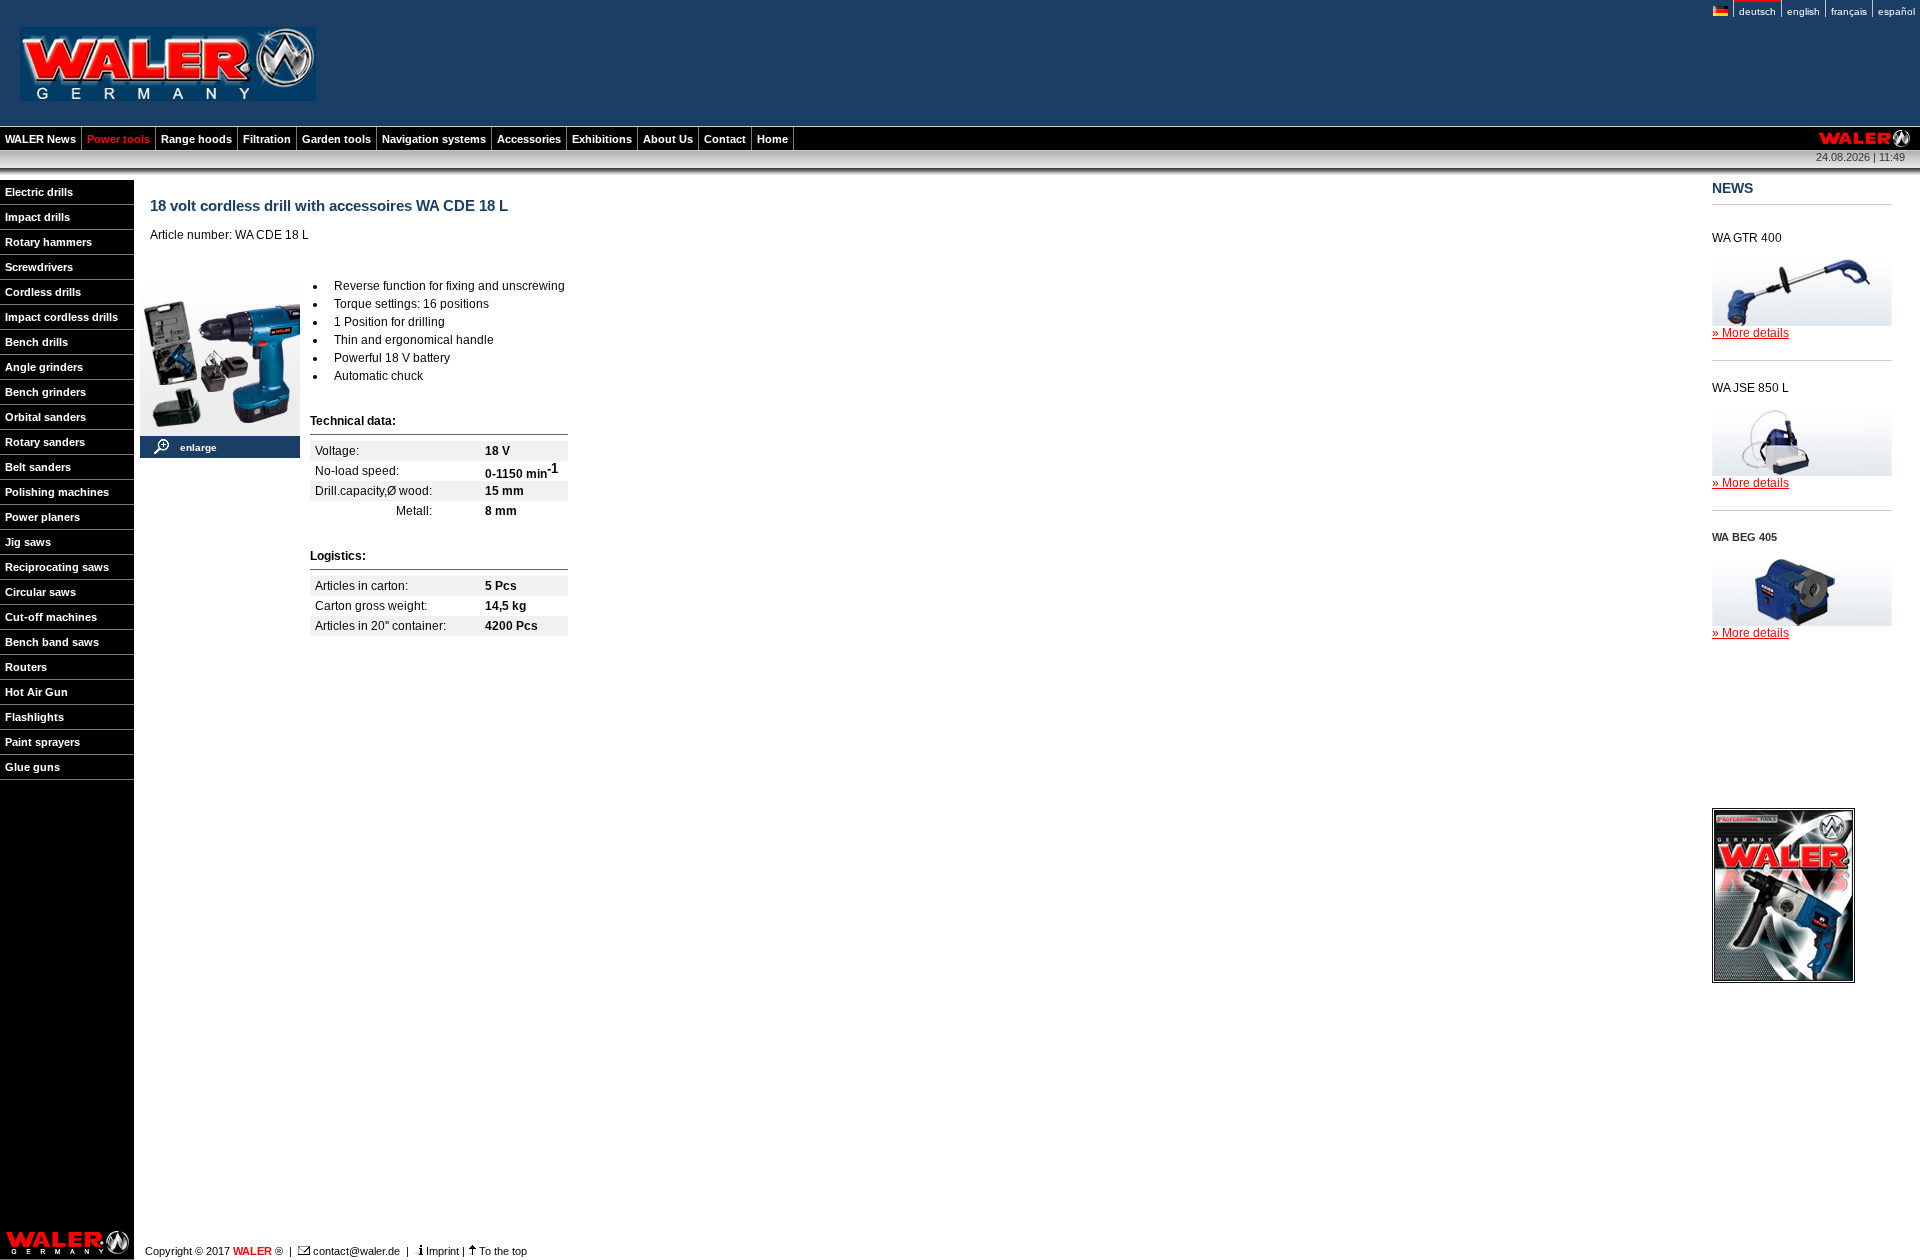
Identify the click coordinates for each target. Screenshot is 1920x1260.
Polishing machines (57, 492)
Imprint (441, 1251)
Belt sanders (38, 467)
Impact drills (37, 217)
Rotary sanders (45, 442)
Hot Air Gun (36, 692)
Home (772, 139)
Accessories (529, 139)
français (1849, 11)
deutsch (1757, 11)
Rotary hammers (48, 242)
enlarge (198, 447)
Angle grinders (44, 367)
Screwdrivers (39, 267)
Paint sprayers (42, 742)
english (1803, 11)
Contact (725, 139)
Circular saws (40, 592)
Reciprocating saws (57, 567)
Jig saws (28, 542)
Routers (26, 667)
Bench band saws (52, 642)
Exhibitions (602, 139)
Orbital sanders (45, 417)
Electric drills (39, 192)
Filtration (267, 139)
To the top (501, 1251)
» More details (1750, 333)
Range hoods (196, 139)
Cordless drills (43, 292)
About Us (668, 139)
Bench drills (36, 342)
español (1896, 11)
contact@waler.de (355, 1251)
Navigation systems (434, 139)
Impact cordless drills (61, 317)
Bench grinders (45, 392)
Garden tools (336, 139)
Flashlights (34, 717)
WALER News (40, 139)
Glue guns (32, 767)
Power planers (42, 517)
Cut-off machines (51, 617)
